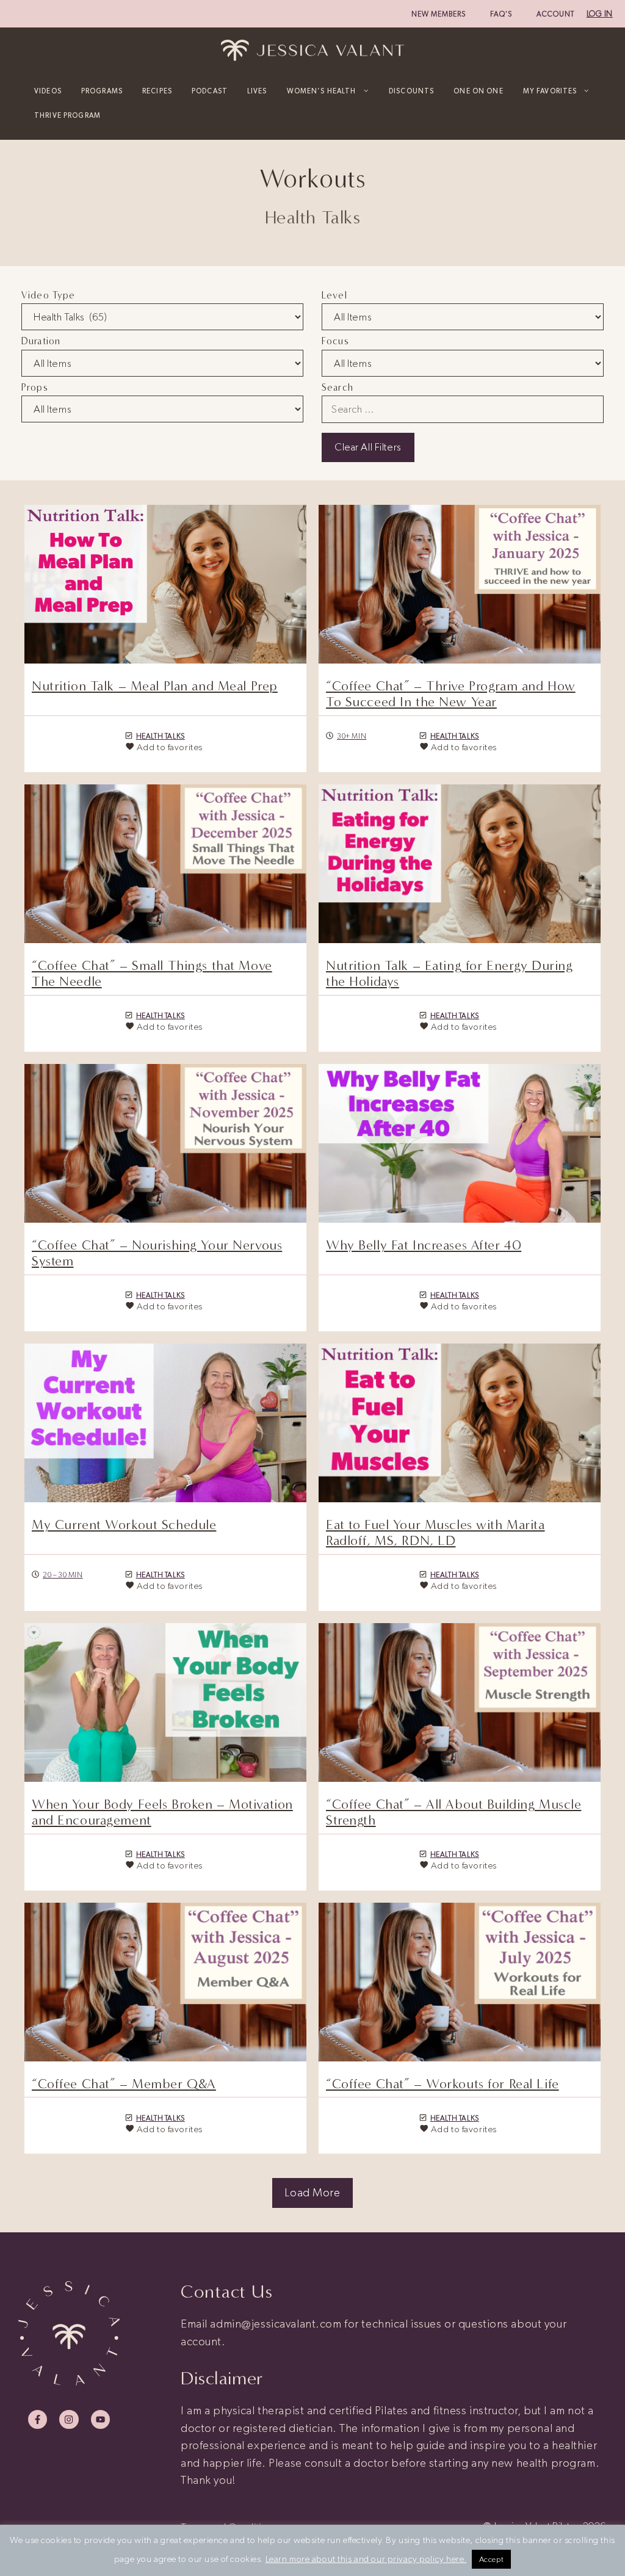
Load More (312, 2192)
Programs (102, 91)
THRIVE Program (67, 115)
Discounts (411, 91)
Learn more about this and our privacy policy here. (366, 2559)
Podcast (210, 91)
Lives (257, 91)
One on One (478, 91)
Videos (48, 91)
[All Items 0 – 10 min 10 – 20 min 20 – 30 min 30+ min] (162, 363)
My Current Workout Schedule (124, 1525)
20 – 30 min (63, 1575)
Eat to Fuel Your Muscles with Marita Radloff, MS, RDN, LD (435, 1533)
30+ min (352, 736)
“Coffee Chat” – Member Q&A (124, 2084)
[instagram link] (69, 2419)
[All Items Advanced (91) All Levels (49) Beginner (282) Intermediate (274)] (463, 317)
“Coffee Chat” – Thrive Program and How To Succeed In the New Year (451, 694)
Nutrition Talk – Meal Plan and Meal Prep (155, 686)
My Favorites (550, 91)
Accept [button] (491, 2559)
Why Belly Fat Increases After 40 (424, 1245)
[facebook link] (38, 2419)
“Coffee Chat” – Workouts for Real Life (443, 2084)
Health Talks (161, 736)
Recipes (157, 91)
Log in (600, 14)
